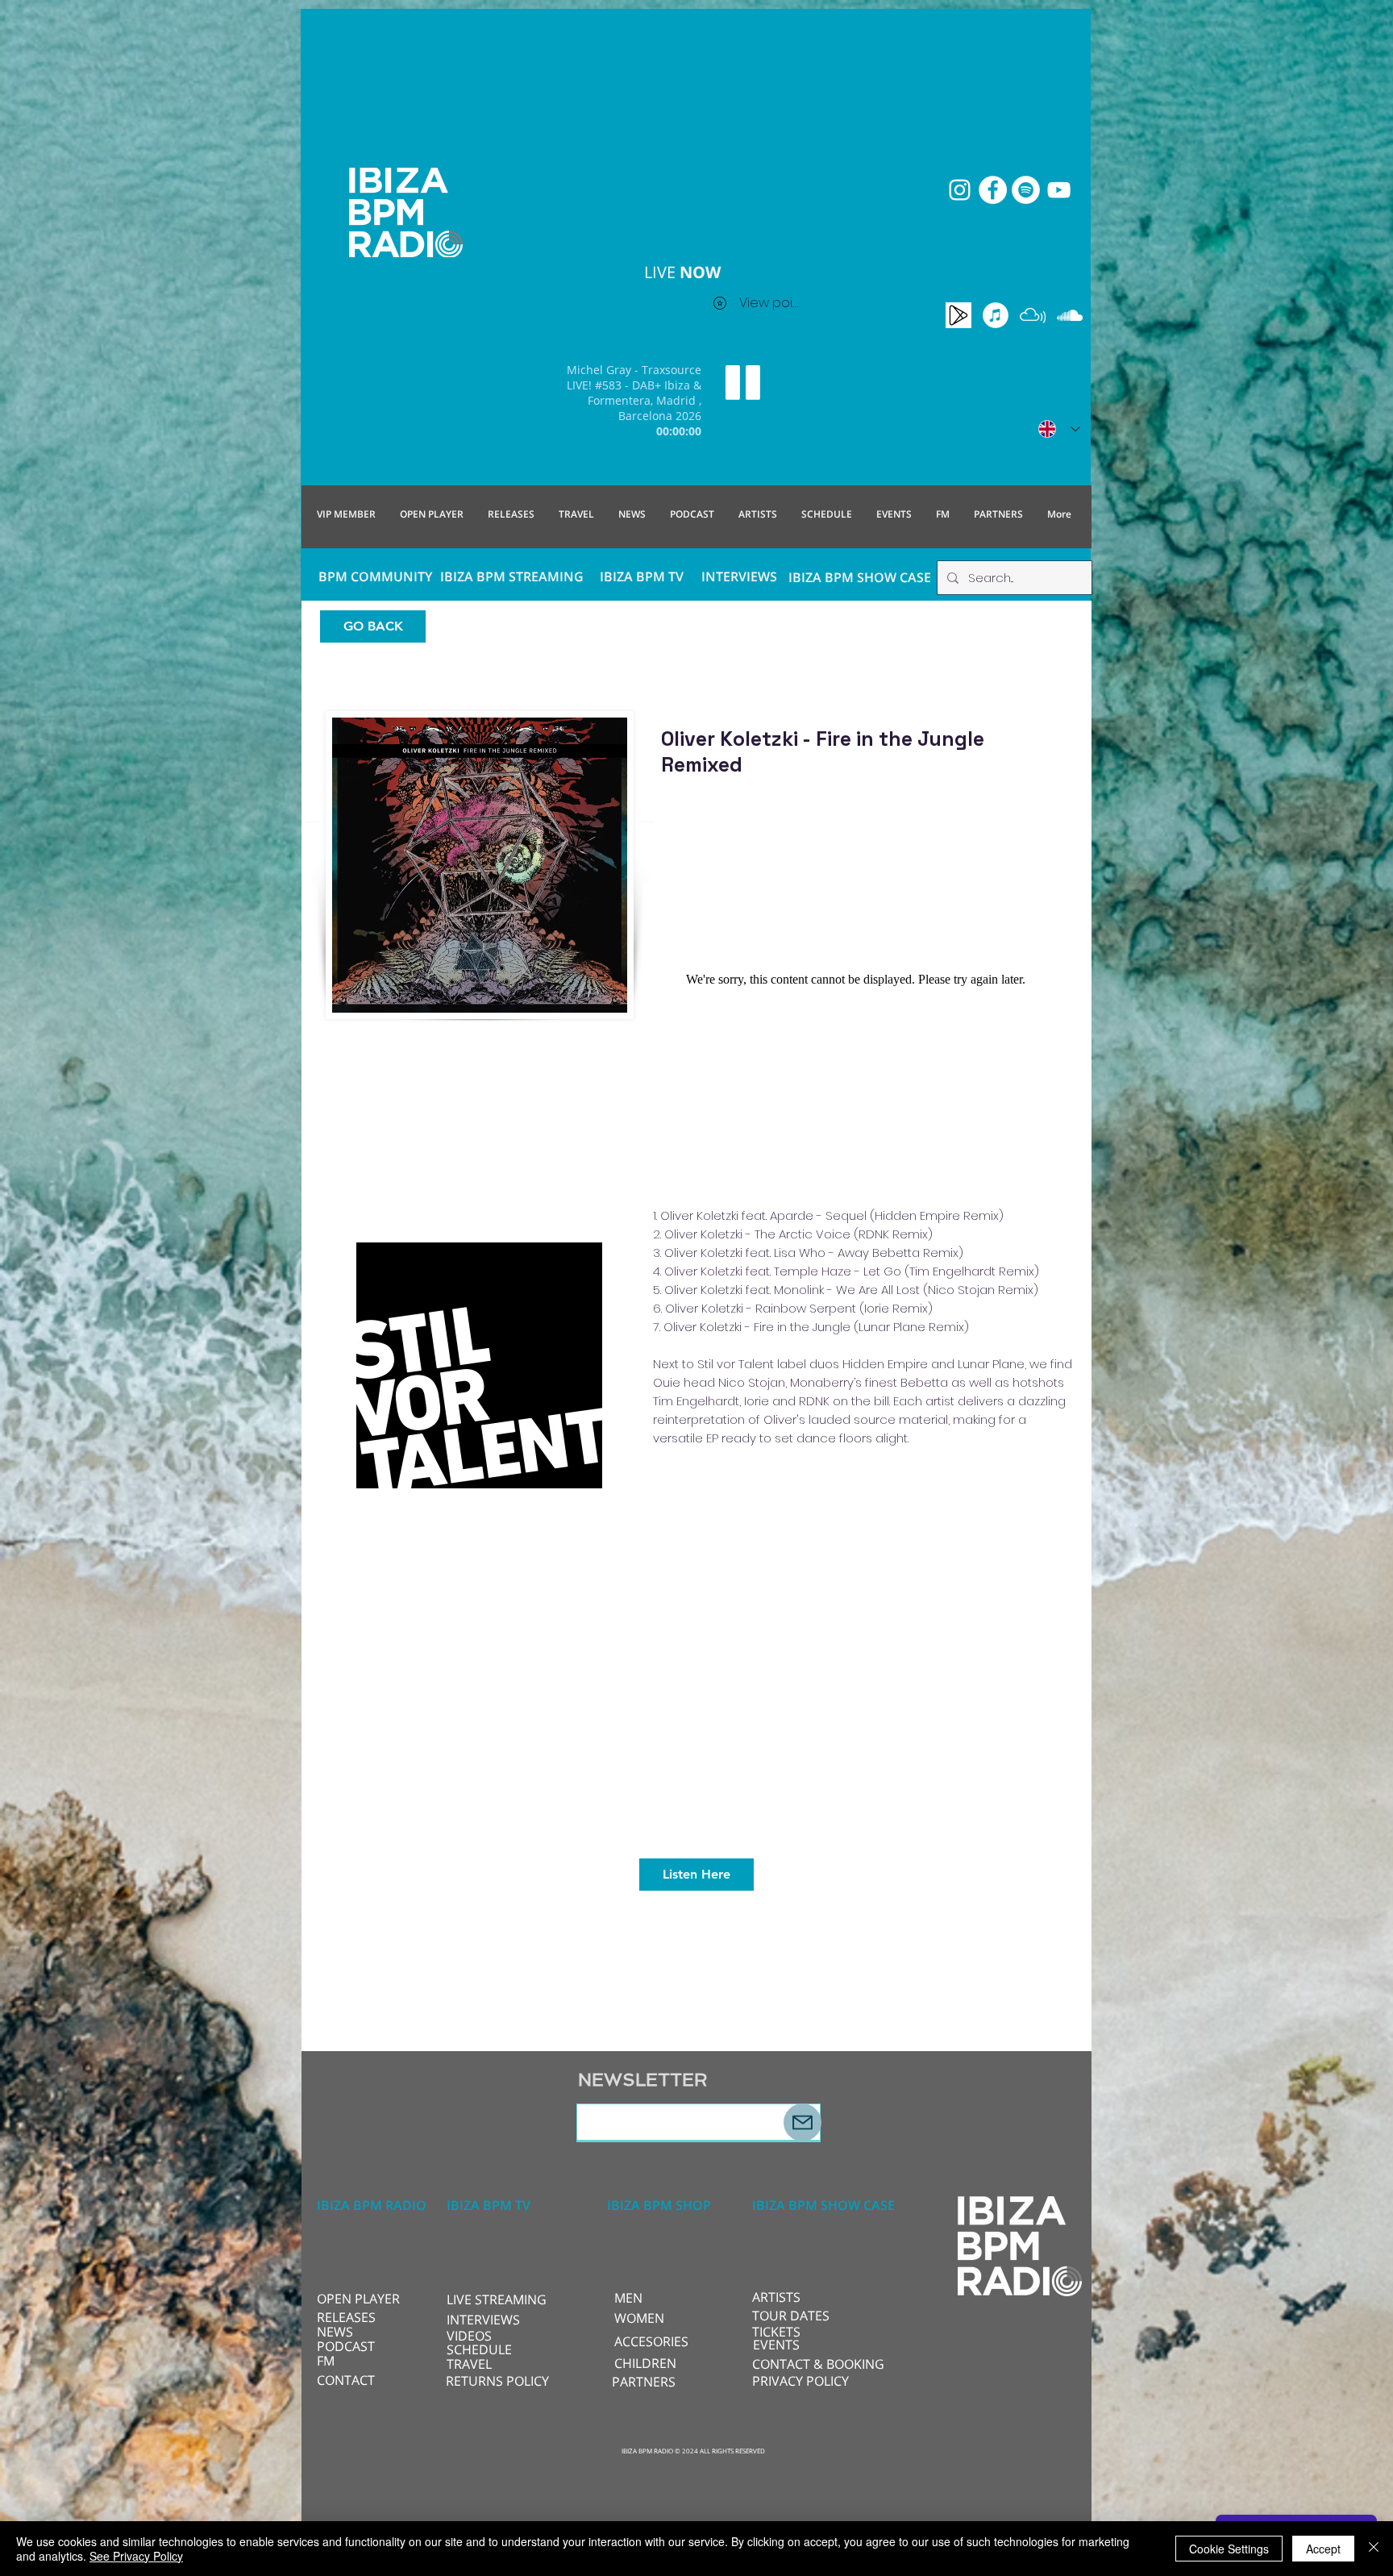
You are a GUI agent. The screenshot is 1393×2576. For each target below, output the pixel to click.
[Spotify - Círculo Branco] (1026, 190)
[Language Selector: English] (1059, 429)
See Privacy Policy (136, 2556)
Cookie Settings (1229, 2549)
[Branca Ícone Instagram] (960, 190)
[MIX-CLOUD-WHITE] (1033, 315)
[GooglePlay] (958, 315)
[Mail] (803, 2122)
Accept (1323, 2549)
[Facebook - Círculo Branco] (993, 190)
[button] (500, 2299)
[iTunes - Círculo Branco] (996, 315)
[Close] (1374, 2549)
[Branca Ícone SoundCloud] (1070, 315)
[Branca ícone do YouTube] (1059, 190)
